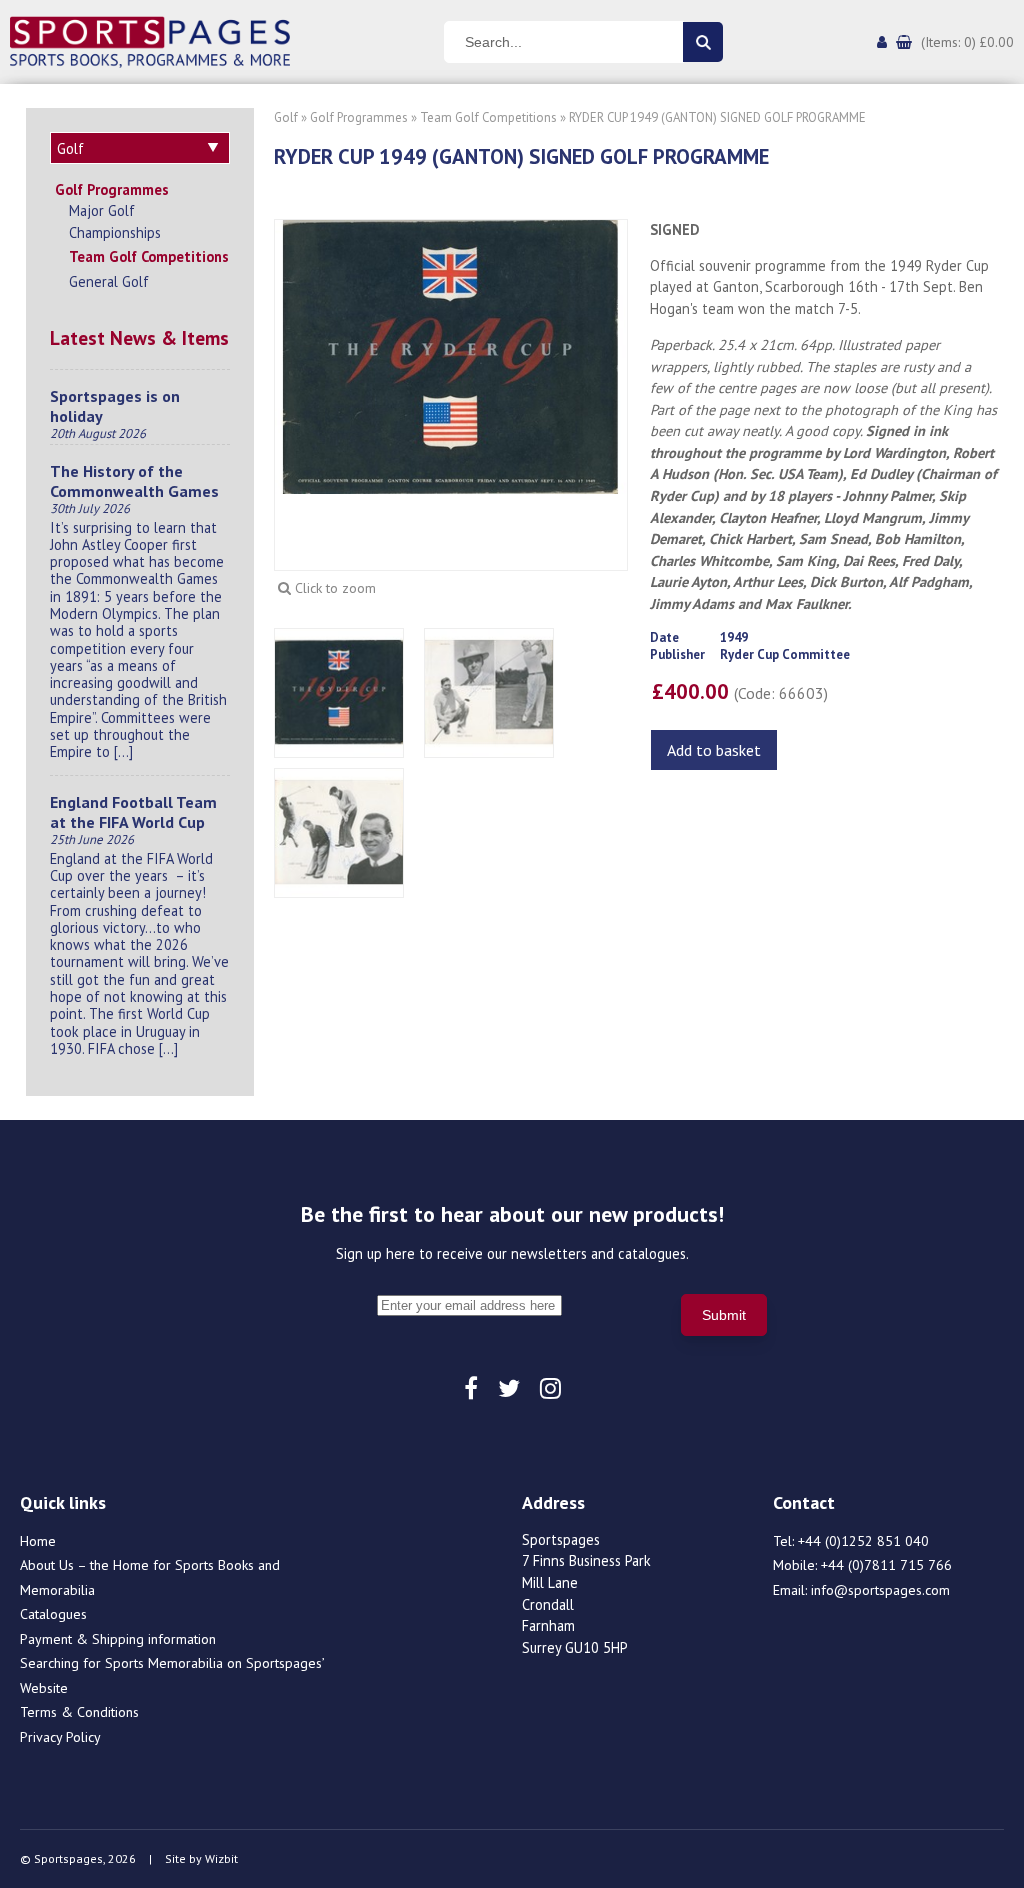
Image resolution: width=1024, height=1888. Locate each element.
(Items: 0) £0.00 (967, 42)
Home (38, 1541)
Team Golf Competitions (149, 256)
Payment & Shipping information (118, 1639)
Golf (286, 117)
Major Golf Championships (115, 221)
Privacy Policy (60, 1737)
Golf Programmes (112, 189)
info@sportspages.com (880, 1590)
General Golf (109, 281)
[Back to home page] (150, 40)
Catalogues (53, 1614)
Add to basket (714, 750)
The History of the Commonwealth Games (134, 481)
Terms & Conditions (79, 1712)
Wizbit (221, 1858)
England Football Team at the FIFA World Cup (133, 812)
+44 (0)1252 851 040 (863, 1541)
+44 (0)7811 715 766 (886, 1565)
